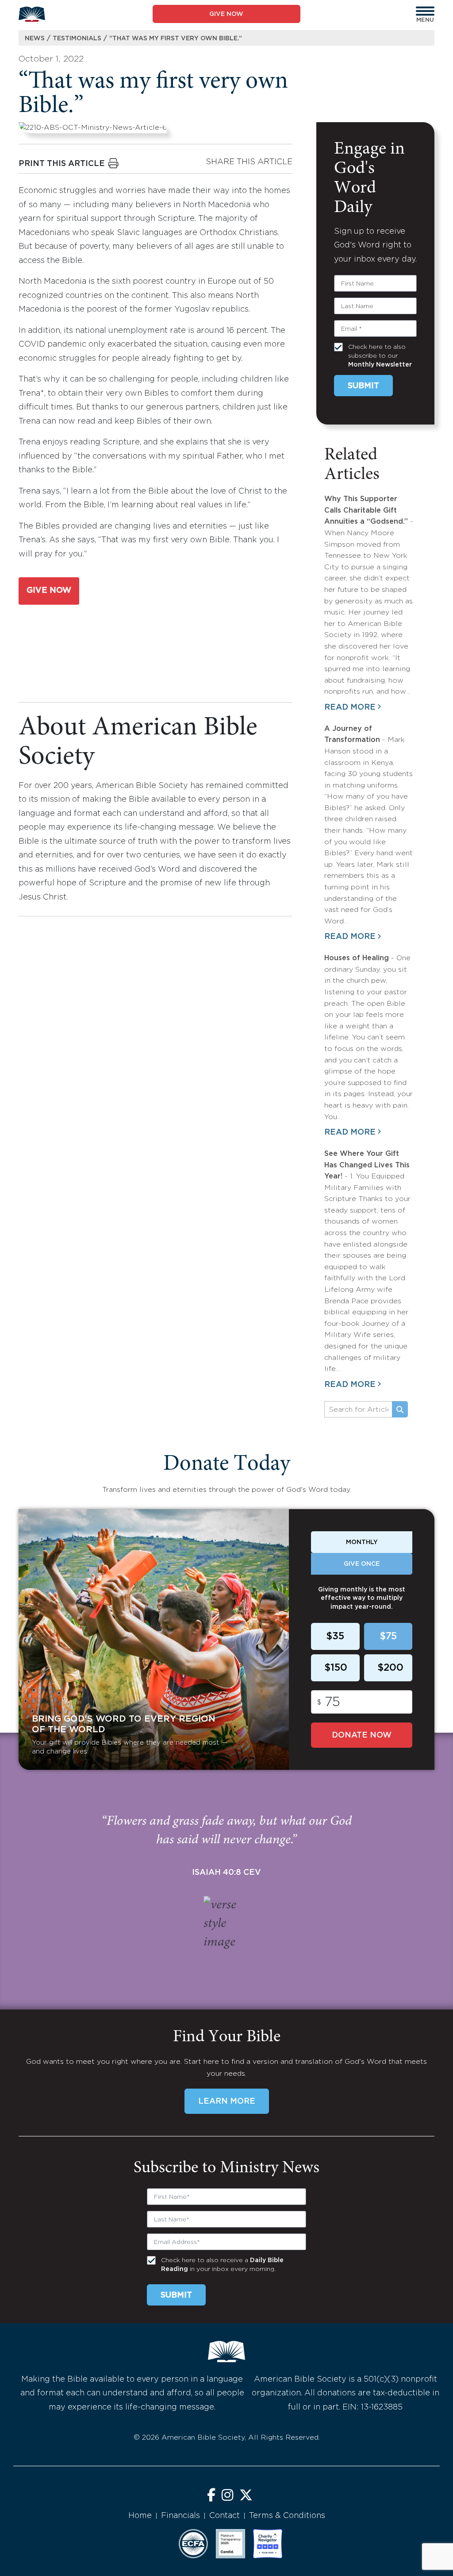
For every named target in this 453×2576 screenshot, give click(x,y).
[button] (425, 11)
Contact (225, 2516)
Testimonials (77, 39)
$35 (335, 1637)
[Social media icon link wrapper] (211, 2496)
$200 (390, 1668)
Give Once (362, 1564)
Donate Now (362, 1735)
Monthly (362, 1542)
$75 (388, 1637)
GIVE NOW (226, 14)
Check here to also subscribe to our (380, 356)
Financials (180, 2516)
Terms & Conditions (287, 2516)
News (35, 39)
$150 (336, 1668)
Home (140, 2516)
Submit (363, 386)
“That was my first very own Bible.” (176, 39)
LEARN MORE (227, 2101)
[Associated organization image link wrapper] (193, 2544)
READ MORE (350, 707)
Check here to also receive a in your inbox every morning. (222, 2265)
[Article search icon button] (400, 1410)
